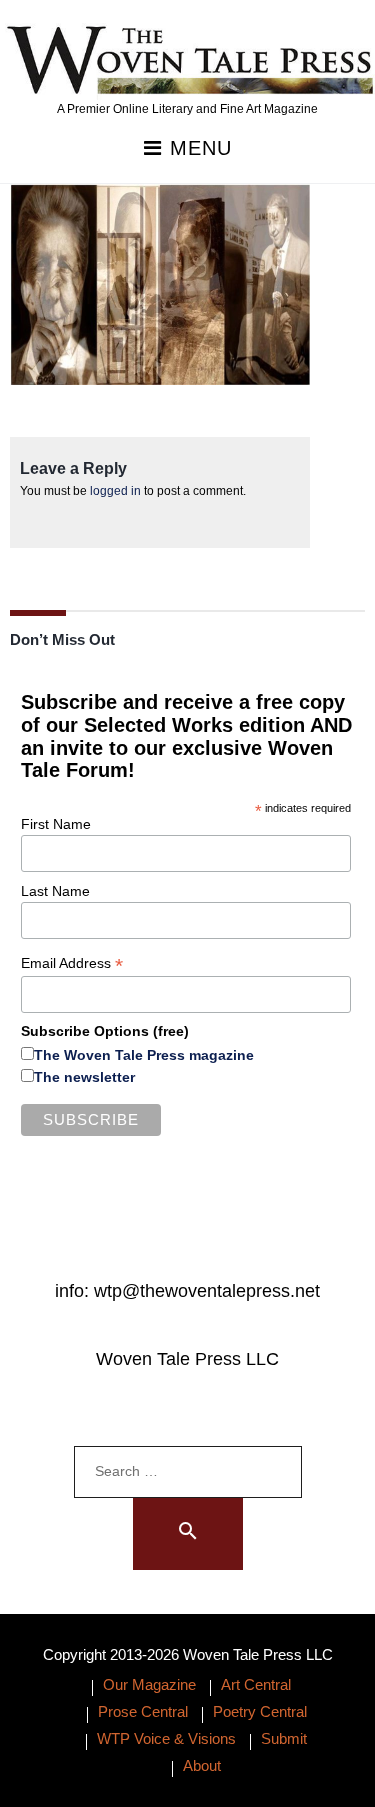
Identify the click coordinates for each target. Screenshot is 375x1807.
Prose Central (143, 1711)
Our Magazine (149, 1684)
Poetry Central (260, 1711)
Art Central (256, 1684)
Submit (284, 1738)
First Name (56, 824)
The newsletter (84, 1077)
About (202, 1765)
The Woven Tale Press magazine (144, 1055)
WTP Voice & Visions (166, 1738)
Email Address (72, 963)
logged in (115, 491)
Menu (197, 148)
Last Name (55, 891)
